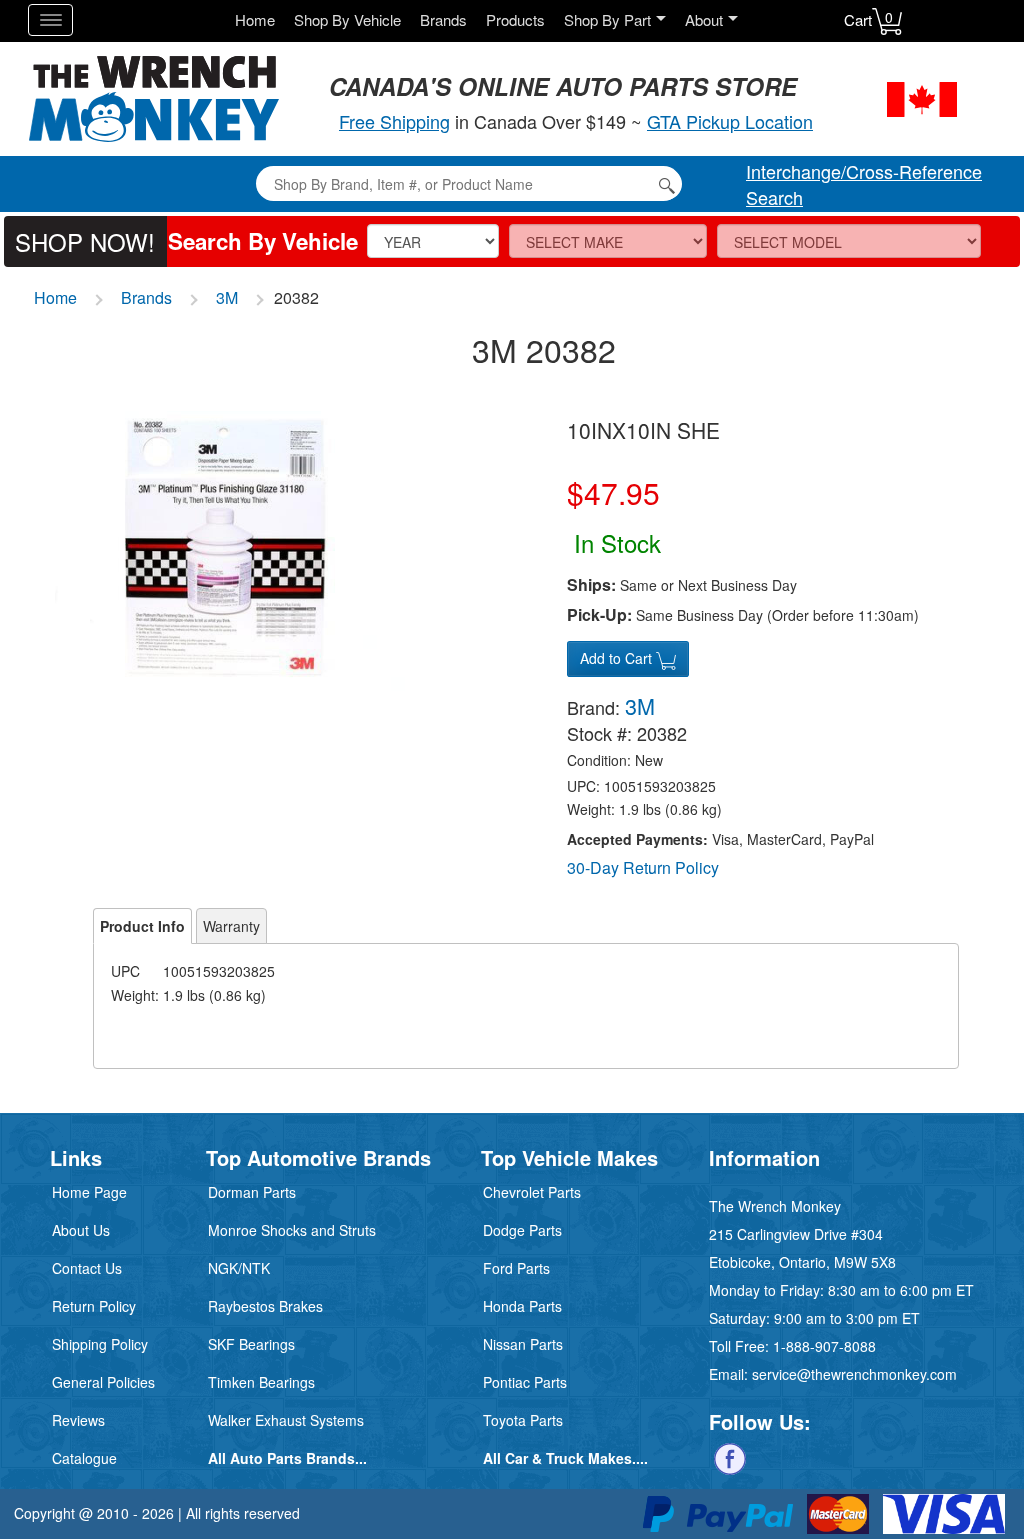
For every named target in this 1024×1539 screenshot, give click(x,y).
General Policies (103, 1382)
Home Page (89, 1192)
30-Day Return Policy (643, 867)
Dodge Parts (522, 1230)
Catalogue (84, 1458)
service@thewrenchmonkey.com (854, 1374)
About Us (81, 1230)
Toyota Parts (523, 1420)
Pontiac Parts (525, 1382)
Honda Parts (522, 1306)
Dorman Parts (252, 1192)
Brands (443, 19)
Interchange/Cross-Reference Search (864, 184)
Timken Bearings (261, 1382)
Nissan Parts (523, 1344)
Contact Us (87, 1268)
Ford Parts (516, 1268)
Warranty (231, 926)
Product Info (142, 926)
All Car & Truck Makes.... (565, 1458)
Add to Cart (618, 658)
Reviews (78, 1420)
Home (255, 19)
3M (227, 297)
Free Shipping (394, 121)
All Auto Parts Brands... (287, 1458)
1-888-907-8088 (824, 1346)
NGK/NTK (239, 1268)
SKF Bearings (251, 1344)
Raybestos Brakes (265, 1306)
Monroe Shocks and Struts (292, 1230)
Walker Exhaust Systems (286, 1420)
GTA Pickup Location (730, 121)
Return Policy (94, 1306)
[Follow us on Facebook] (730, 1456)
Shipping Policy (100, 1344)
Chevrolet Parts (532, 1192)
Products (515, 19)
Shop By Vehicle (347, 19)
